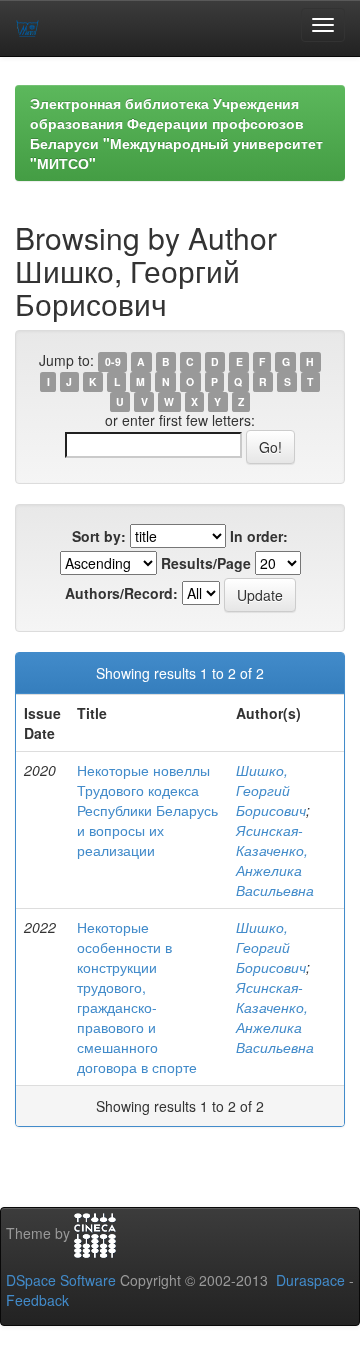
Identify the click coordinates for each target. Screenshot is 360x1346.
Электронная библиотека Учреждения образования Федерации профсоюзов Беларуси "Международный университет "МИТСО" (176, 133)
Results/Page (206, 563)
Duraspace (310, 1280)
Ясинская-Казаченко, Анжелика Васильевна (275, 860)
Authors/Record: (121, 593)
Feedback (37, 1300)
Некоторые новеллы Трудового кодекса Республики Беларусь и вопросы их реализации (147, 810)
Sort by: (99, 536)
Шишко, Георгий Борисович (271, 790)
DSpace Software (61, 1280)
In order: (259, 536)
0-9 (113, 361)
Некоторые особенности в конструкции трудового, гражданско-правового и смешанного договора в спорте (137, 997)
